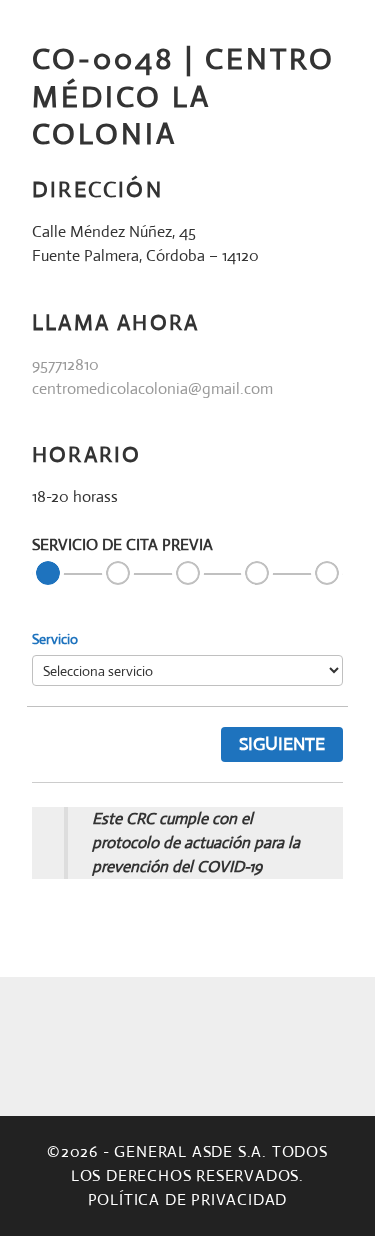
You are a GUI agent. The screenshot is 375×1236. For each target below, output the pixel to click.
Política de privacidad (188, 1199)
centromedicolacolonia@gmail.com (152, 388)
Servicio (55, 639)
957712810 (65, 364)
